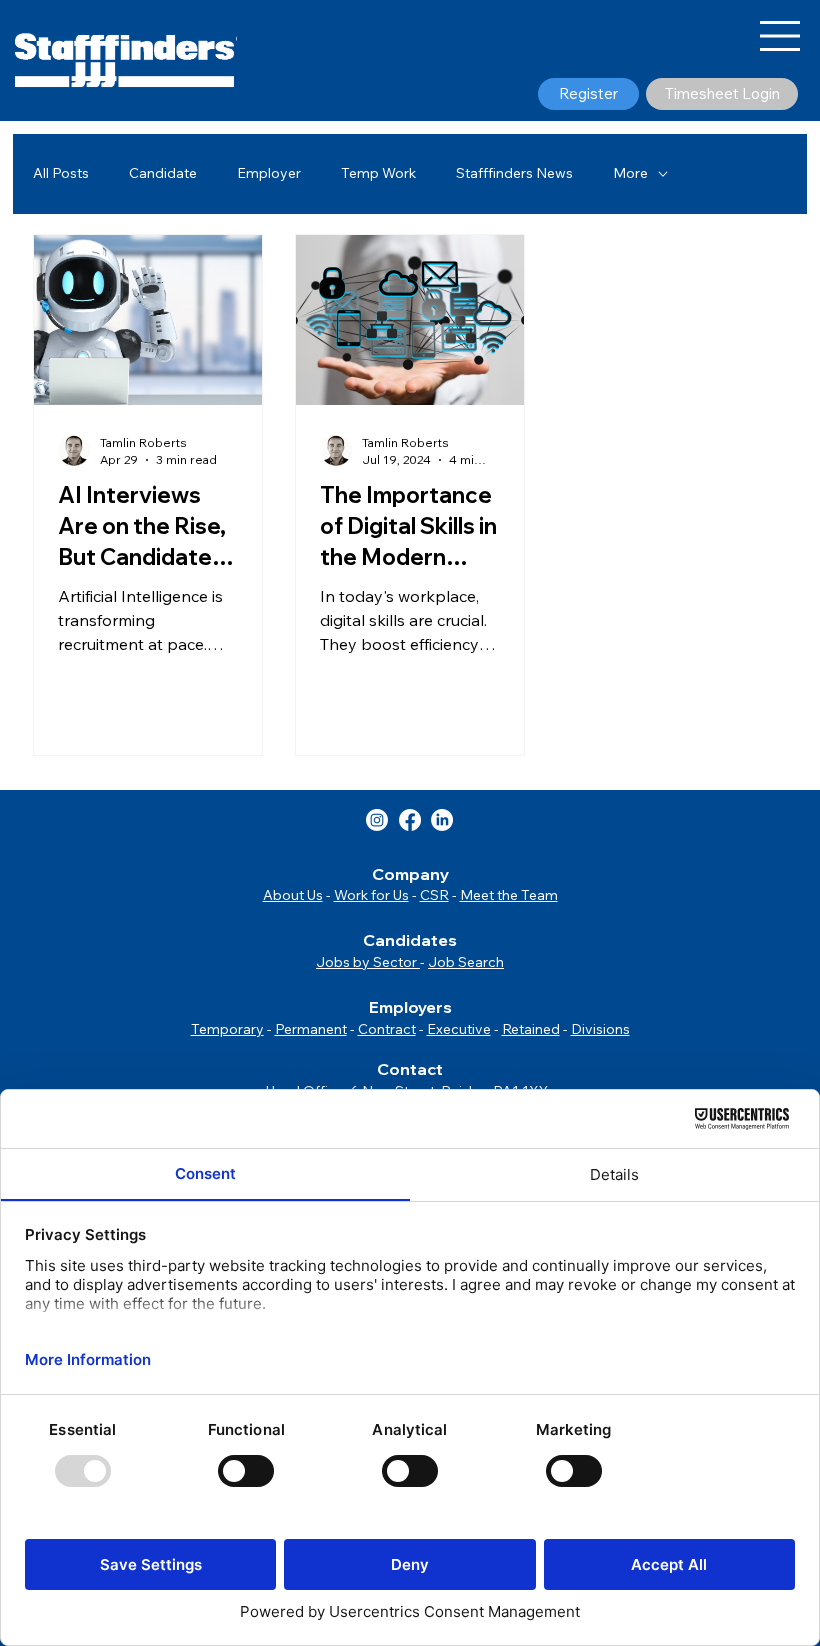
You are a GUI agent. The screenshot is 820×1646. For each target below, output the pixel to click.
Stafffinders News (514, 173)
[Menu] (781, 36)
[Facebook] (410, 820)
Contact (410, 1069)
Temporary (227, 1029)
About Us (293, 895)
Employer (269, 173)
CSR (434, 895)
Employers (410, 1007)
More (630, 173)
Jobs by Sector (368, 962)
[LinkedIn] (442, 820)
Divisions (600, 1029)
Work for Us (371, 895)
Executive (459, 1029)
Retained (531, 1029)
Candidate (163, 173)
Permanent (311, 1029)
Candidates (410, 940)
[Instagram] (377, 820)
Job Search (466, 962)
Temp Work (378, 173)
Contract (387, 1029)
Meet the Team (509, 895)
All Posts (61, 173)
